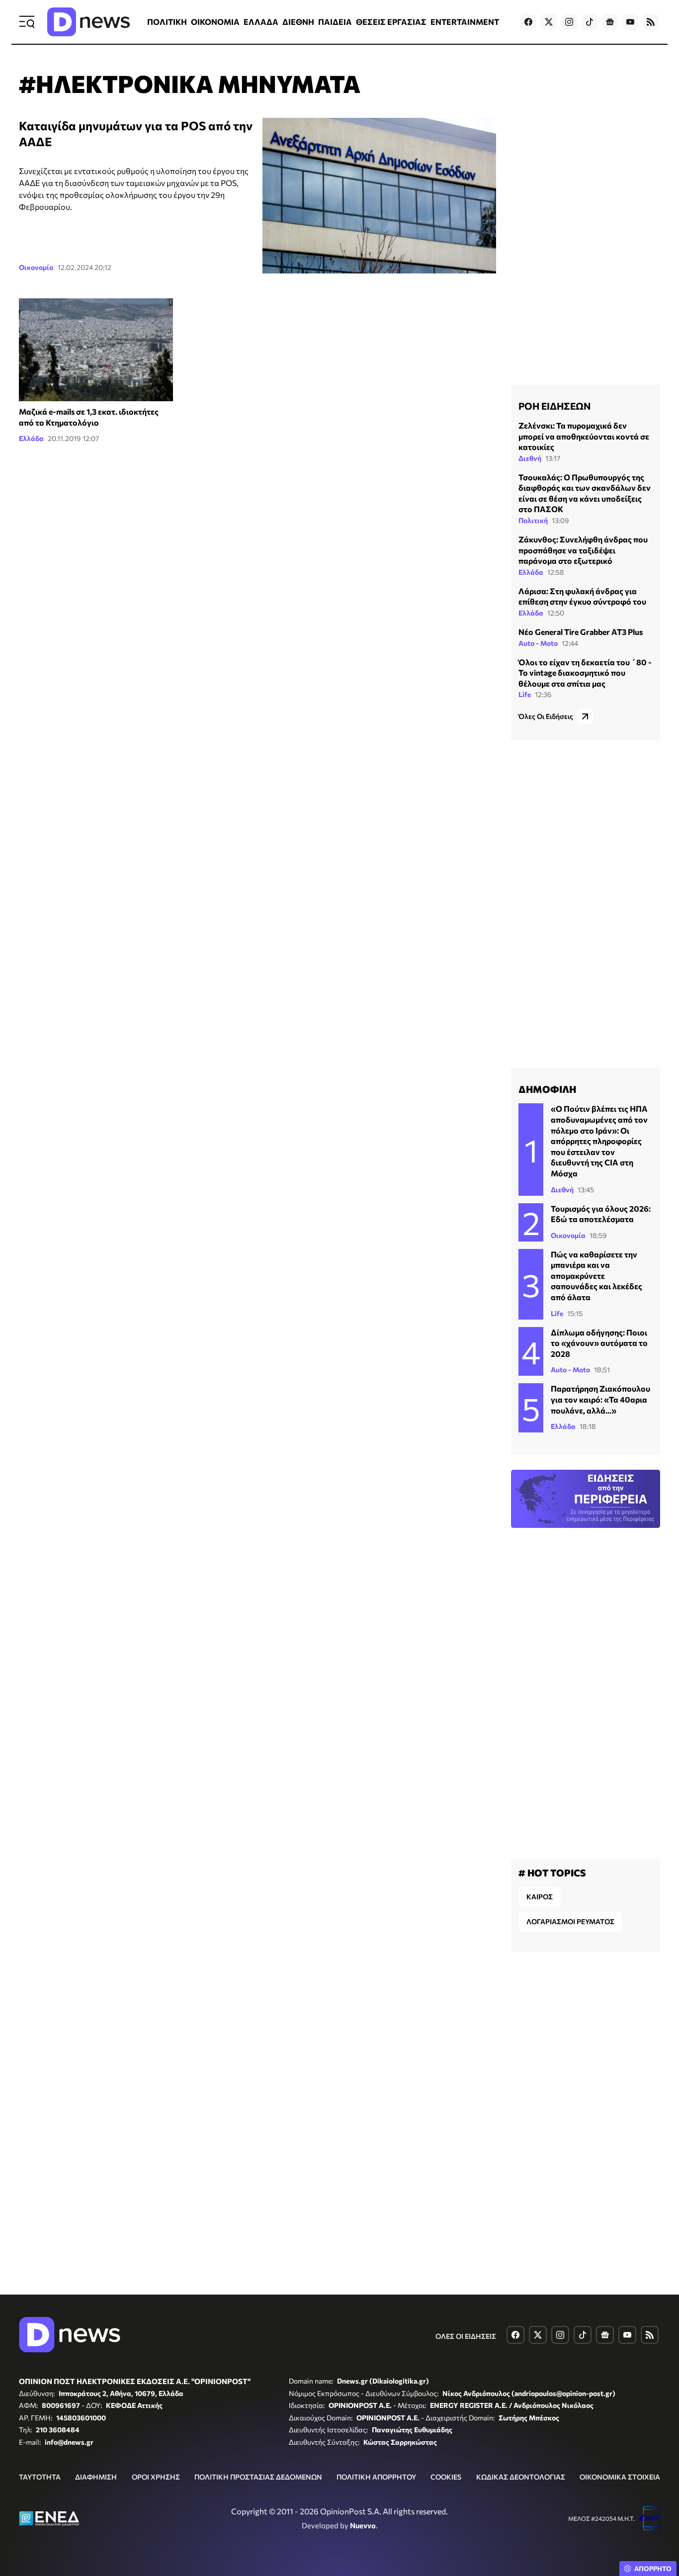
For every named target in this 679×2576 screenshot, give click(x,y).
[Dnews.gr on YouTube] (630, 22)
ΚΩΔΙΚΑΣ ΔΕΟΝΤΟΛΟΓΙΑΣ (521, 2477)
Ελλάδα (31, 438)
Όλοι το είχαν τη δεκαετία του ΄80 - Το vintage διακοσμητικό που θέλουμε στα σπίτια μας (585, 673)
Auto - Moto (538, 643)
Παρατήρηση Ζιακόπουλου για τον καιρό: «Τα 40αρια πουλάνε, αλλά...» (600, 1399)
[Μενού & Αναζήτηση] (27, 22)
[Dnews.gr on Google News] (610, 22)
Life (525, 694)
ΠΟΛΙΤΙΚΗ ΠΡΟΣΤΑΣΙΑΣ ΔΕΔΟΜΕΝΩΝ (258, 2477)
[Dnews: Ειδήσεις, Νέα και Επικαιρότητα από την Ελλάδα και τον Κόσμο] (88, 22)
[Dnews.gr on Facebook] (528, 22)
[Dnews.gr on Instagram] (569, 22)
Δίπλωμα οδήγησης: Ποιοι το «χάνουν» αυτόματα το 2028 (599, 1343)
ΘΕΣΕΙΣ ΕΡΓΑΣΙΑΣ (391, 22)
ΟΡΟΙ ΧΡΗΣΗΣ (156, 2477)
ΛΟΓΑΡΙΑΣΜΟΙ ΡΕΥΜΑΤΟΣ (570, 1921)
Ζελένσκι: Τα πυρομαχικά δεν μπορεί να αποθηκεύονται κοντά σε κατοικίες (584, 436)
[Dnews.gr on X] (549, 22)
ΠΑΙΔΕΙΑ (335, 22)
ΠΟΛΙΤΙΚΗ (167, 22)
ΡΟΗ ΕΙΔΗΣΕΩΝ (554, 406)
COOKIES (446, 2477)
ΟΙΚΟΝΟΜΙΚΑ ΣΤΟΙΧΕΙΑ (620, 2477)
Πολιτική (533, 520)
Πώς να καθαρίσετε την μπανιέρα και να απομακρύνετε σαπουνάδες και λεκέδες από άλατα (596, 1276)
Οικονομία (36, 267)
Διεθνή (530, 458)
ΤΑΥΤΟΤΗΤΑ (40, 2477)
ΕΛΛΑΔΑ (261, 22)
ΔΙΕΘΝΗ (298, 22)
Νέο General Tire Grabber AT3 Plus (581, 632)
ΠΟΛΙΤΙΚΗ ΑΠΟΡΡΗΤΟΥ (376, 2477)
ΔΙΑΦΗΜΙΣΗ (96, 2477)
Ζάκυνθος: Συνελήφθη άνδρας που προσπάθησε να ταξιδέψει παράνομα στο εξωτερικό (583, 550)
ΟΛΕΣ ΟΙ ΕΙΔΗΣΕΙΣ (466, 2336)
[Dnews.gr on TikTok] (590, 22)
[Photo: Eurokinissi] (96, 350)
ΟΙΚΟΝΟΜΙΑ (215, 22)
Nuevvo (363, 2525)
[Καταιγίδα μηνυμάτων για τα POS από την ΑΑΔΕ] (379, 196)
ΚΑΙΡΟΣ (540, 1897)
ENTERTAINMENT (465, 22)
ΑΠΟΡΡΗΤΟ (653, 2569)
